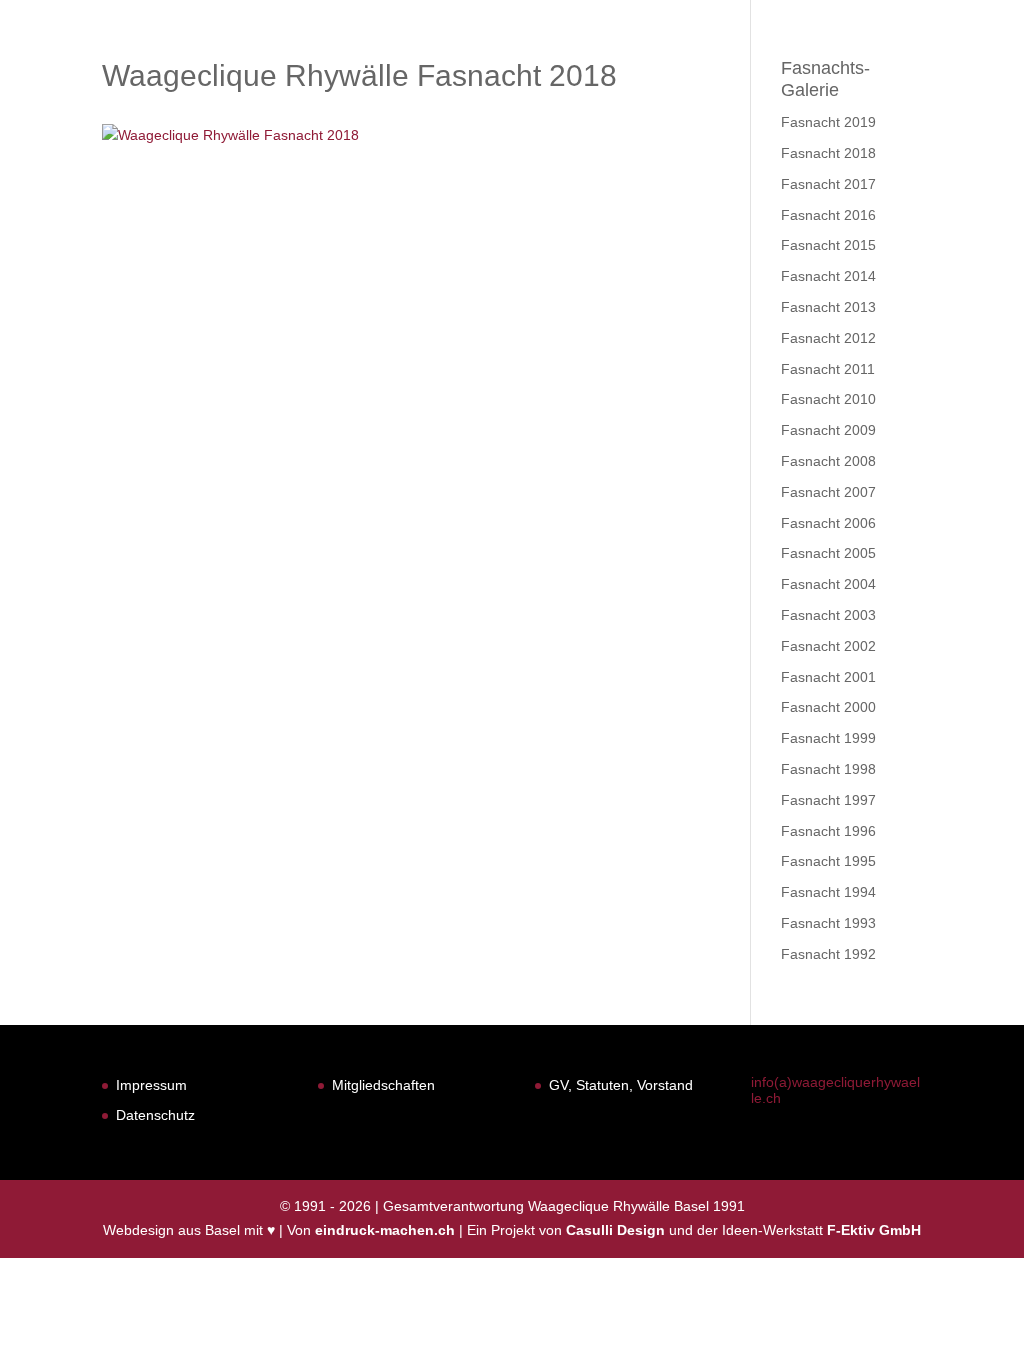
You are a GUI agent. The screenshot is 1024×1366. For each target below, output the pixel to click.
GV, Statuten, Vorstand (621, 1085)
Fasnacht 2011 (828, 369)
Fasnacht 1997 (828, 800)
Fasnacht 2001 (828, 677)
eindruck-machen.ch (385, 1230)
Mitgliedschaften (383, 1085)
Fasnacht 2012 (828, 338)
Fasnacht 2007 (828, 492)
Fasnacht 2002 (828, 646)
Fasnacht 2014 (828, 276)
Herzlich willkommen (324, 67)
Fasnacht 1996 (828, 831)
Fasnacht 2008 (828, 461)
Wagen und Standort (767, 67)
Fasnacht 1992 (828, 954)
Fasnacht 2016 (828, 215)
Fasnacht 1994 (828, 892)
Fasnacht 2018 (828, 153)
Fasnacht (484, 67)
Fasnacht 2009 (828, 430)
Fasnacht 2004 (828, 584)
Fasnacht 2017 (828, 184)
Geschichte (601, 67)
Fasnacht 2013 (828, 307)
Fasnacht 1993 (828, 923)
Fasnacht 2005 (828, 553)
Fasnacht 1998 (828, 769)
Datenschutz (155, 1115)
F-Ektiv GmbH (874, 1230)
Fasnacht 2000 (828, 707)
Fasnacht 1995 (828, 861)
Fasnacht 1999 (828, 738)
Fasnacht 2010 (828, 399)
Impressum (151, 1085)
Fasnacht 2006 (828, 523)
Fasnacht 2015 (828, 245)
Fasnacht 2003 (828, 615)
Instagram (948, 67)
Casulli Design (615, 1230)
